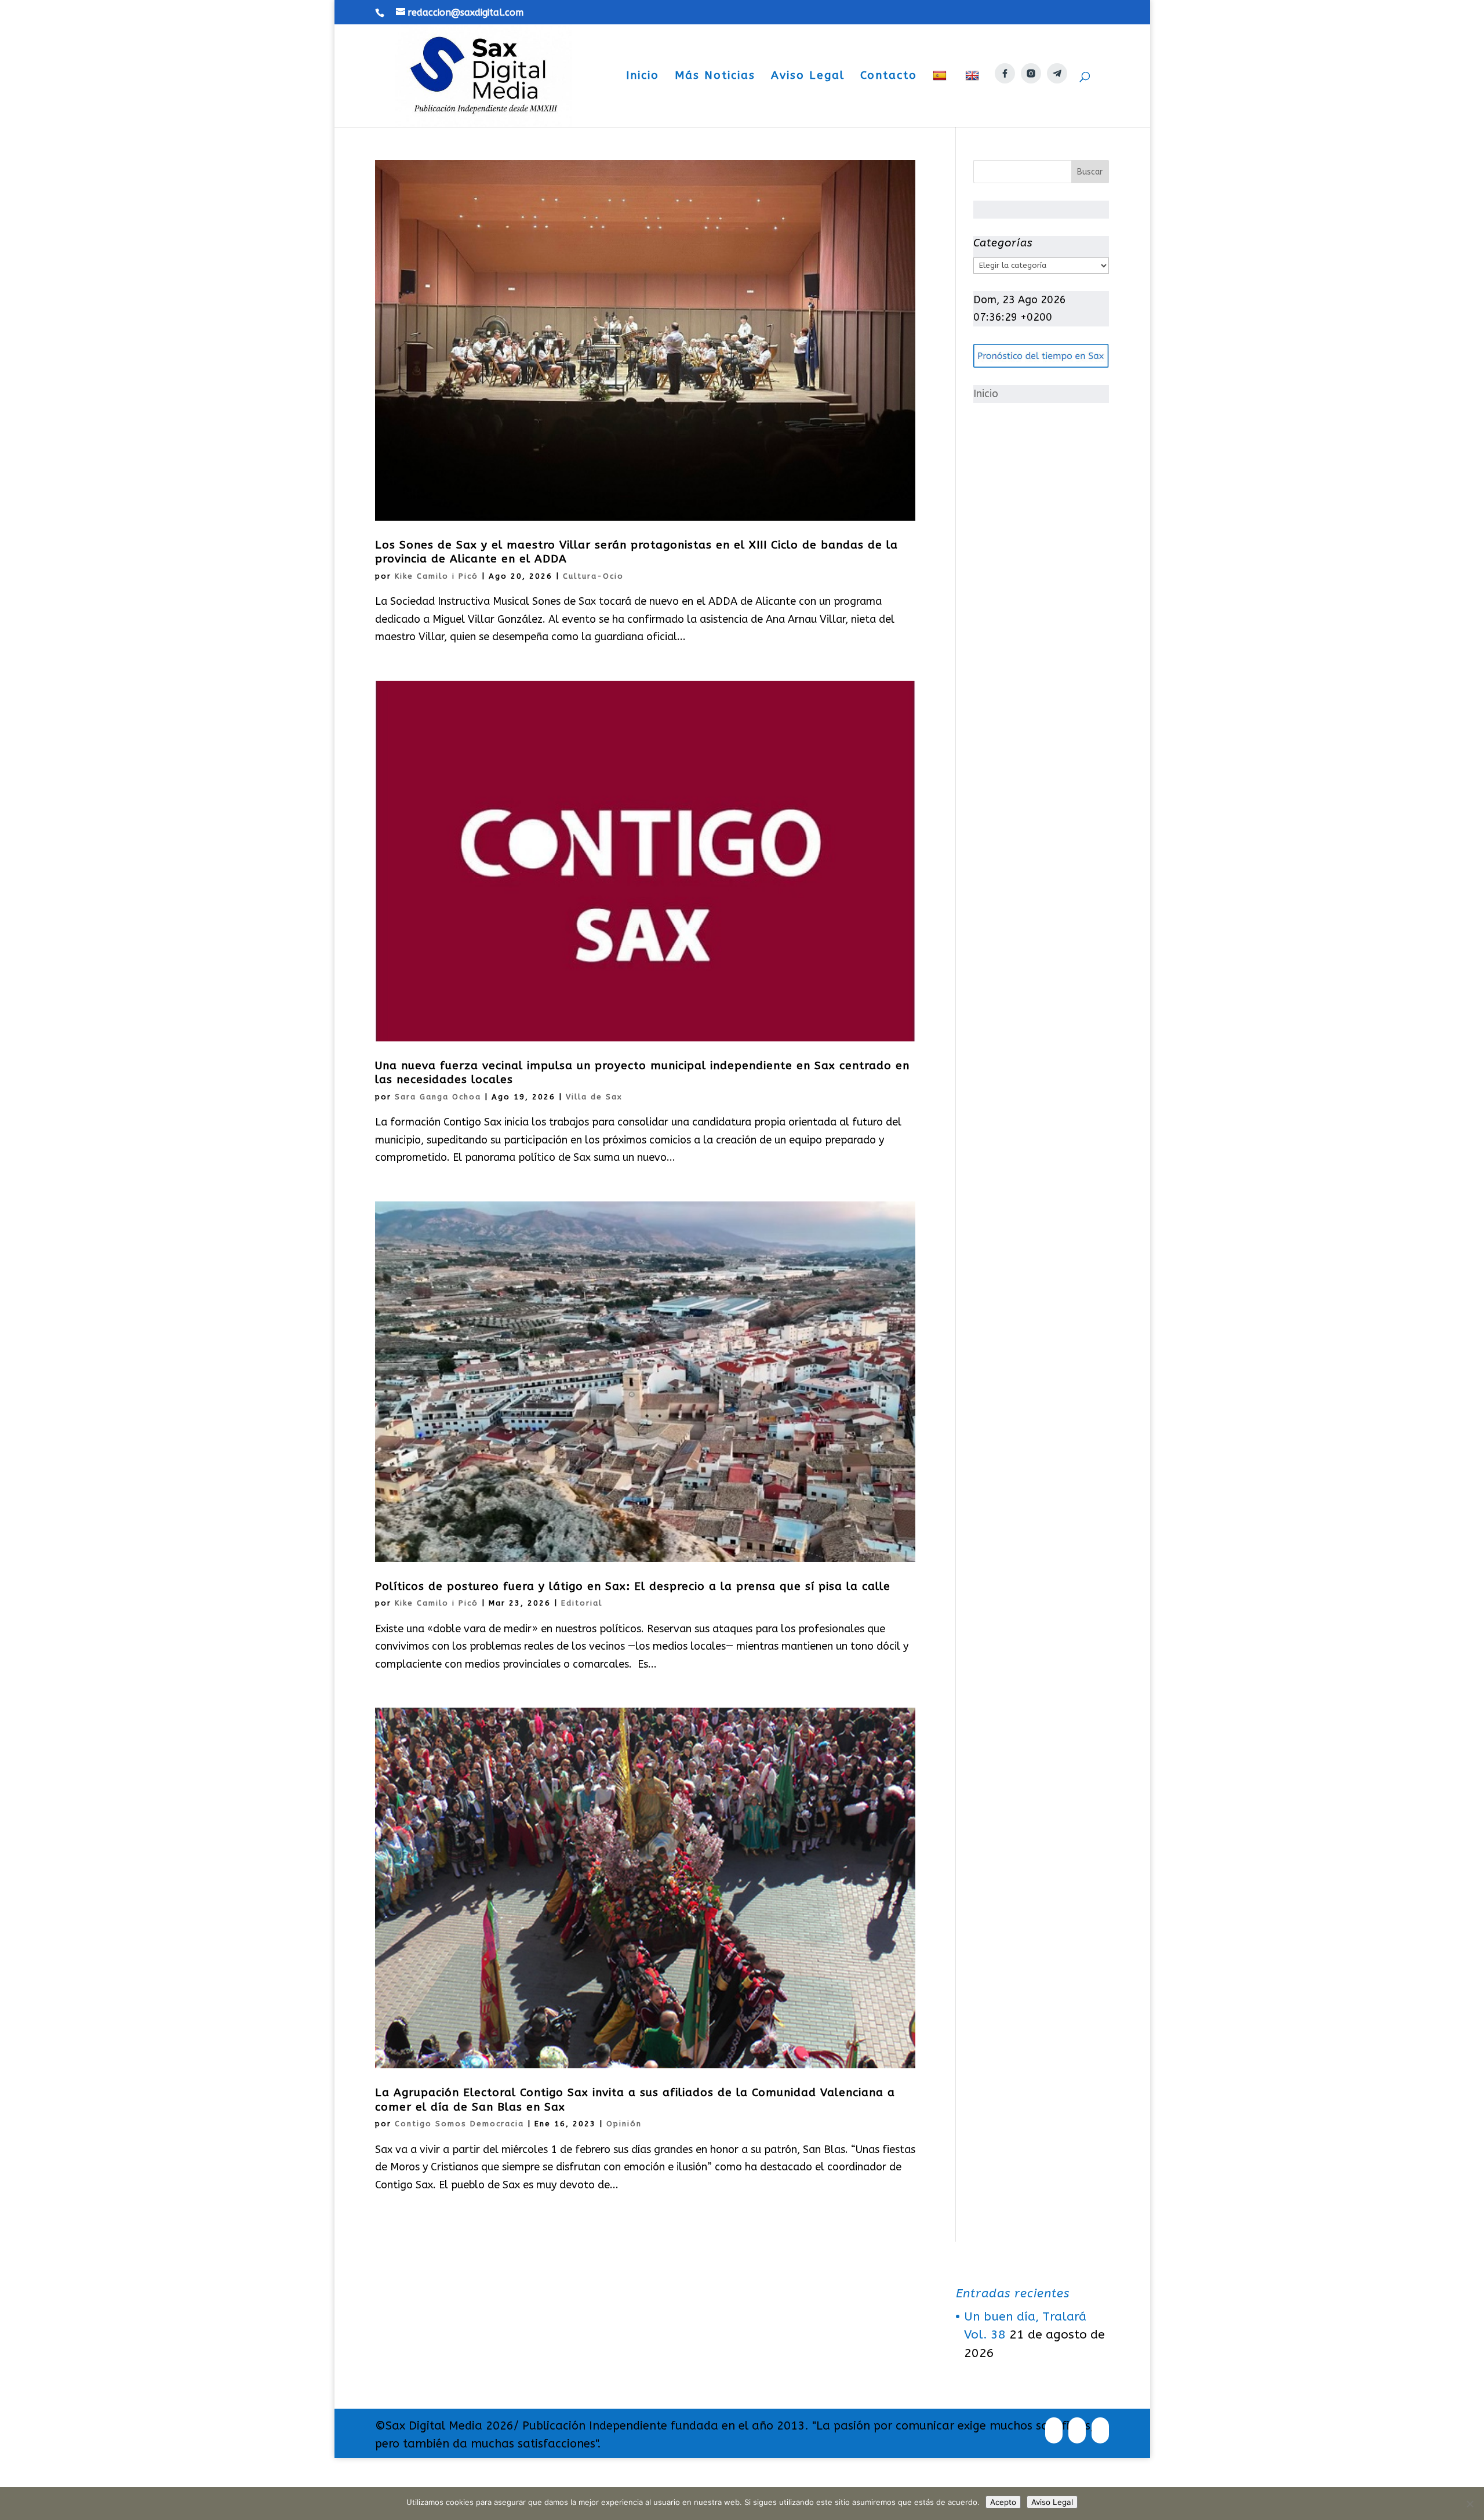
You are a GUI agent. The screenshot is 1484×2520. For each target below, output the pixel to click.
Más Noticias (715, 77)
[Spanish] (941, 98)
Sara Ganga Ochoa (438, 1097)
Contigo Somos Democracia (459, 2124)
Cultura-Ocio (593, 576)
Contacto (889, 77)
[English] (974, 98)
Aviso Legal (808, 77)
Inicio (643, 77)
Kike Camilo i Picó (437, 576)
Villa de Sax (594, 1097)
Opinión (624, 2124)
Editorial (582, 1603)
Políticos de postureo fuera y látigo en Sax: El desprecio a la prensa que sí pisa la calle (633, 1586)
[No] (1470, 2504)
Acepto (1003, 2502)
